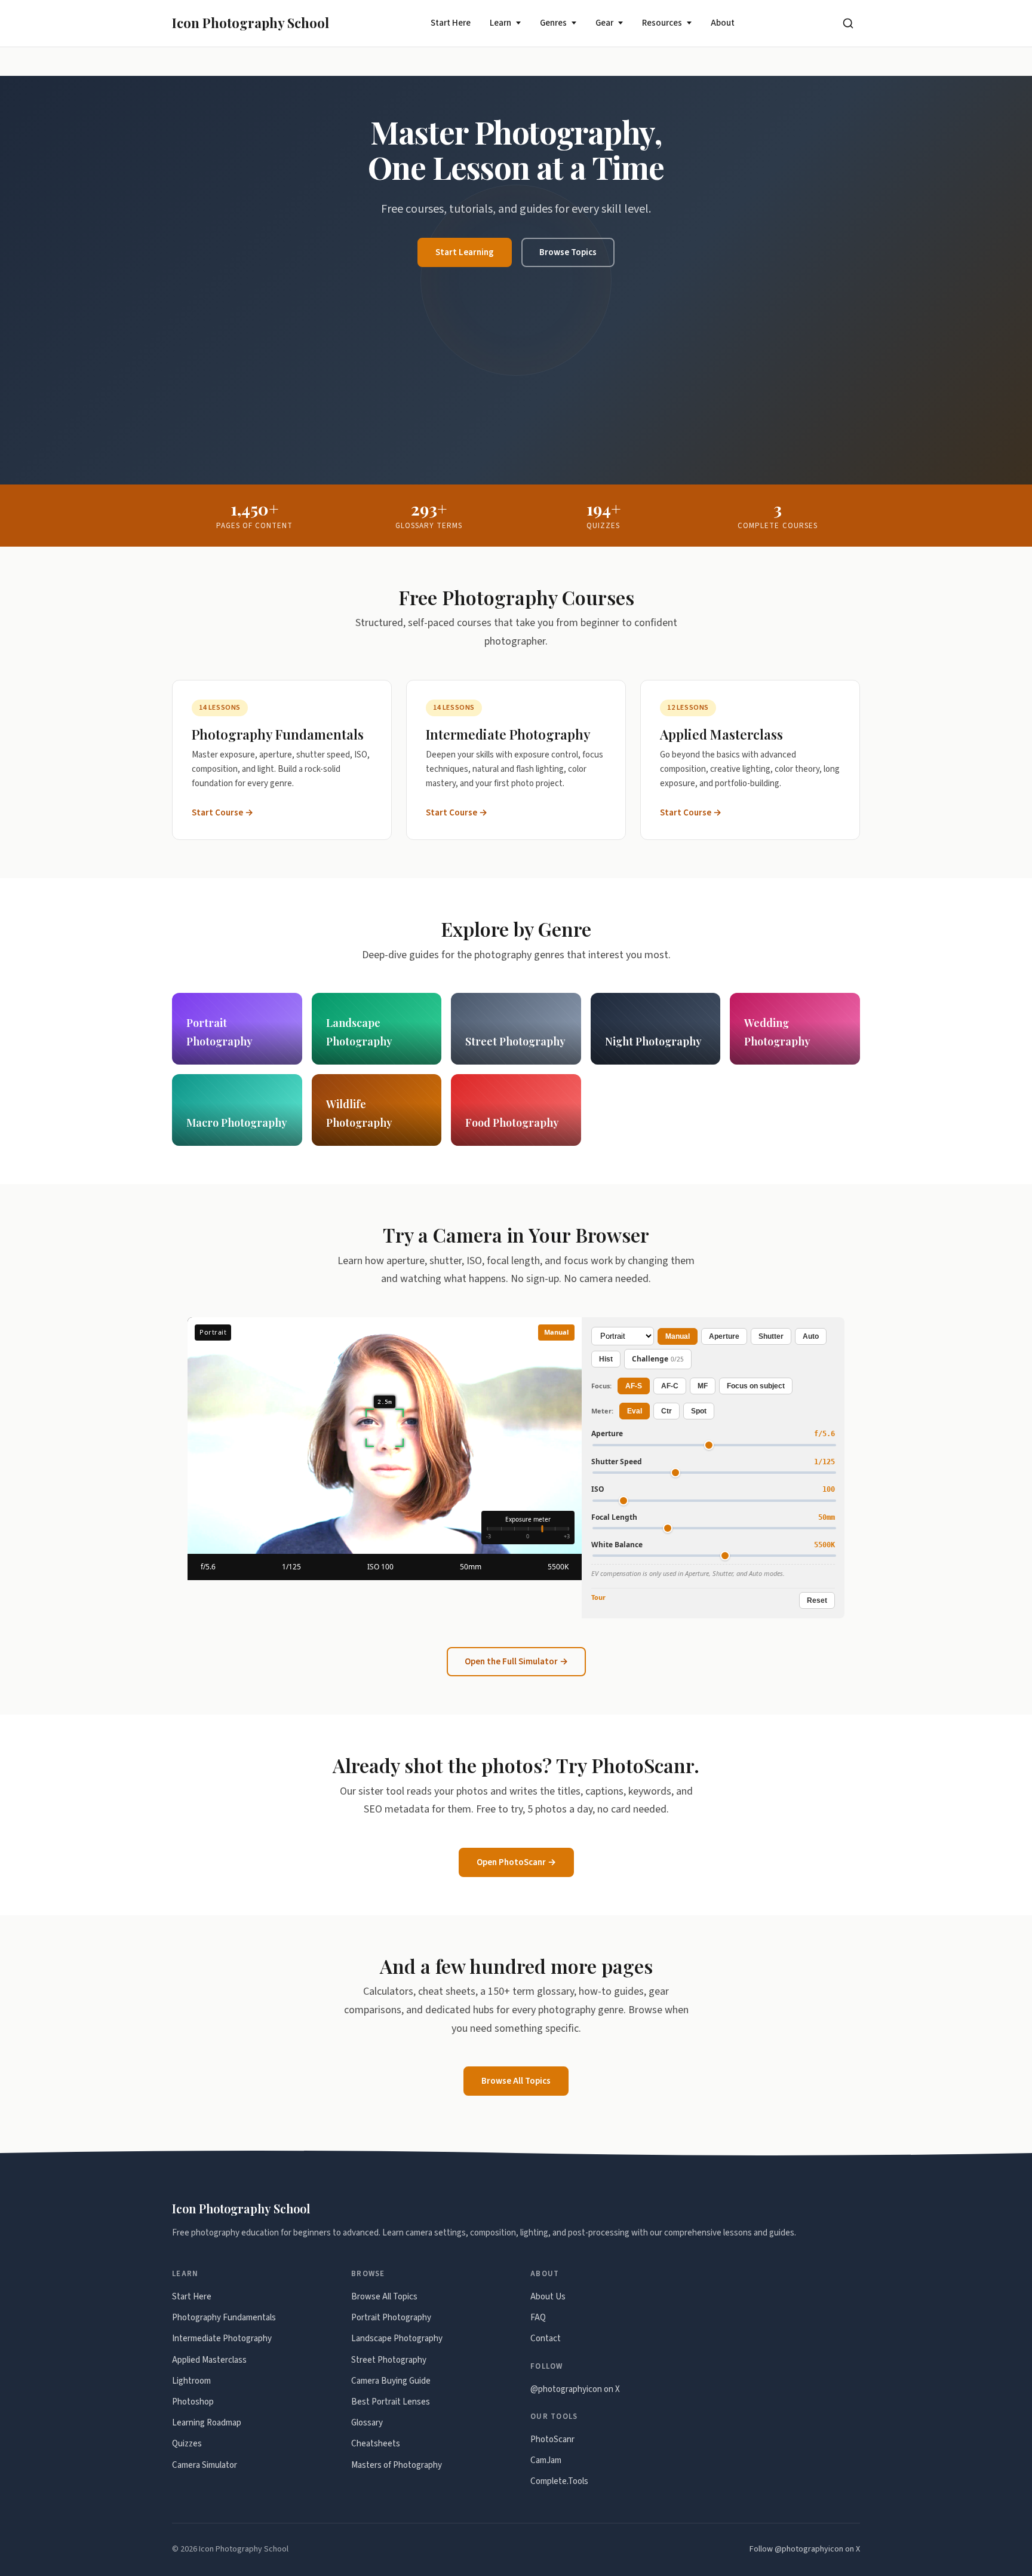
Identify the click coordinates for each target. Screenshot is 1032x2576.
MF (703, 1386)
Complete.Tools (559, 2481)
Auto (811, 1336)
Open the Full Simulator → (516, 1662)
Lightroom (191, 2381)
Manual (678, 1336)
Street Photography (389, 2360)
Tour (598, 1597)
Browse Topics (568, 252)
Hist (606, 1359)
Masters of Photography (397, 2465)
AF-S (634, 1386)
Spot (699, 1411)
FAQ (538, 2318)
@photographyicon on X (575, 2389)
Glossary (367, 2423)
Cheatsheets (376, 2444)
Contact (546, 2339)
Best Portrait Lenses (391, 2402)
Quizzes (187, 2444)
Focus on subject (756, 1386)
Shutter (771, 1336)
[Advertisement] (516, 357)
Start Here (451, 23)
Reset (817, 1600)
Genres (553, 23)
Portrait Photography (391, 2318)
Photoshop (193, 2402)
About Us (548, 2297)
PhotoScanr (552, 2439)
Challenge (658, 1359)
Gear (604, 23)
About (723, 23)
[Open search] (848, 23)
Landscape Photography (397, 2339)
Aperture (724, 1336)
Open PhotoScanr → (516, 1862)
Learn (500, 23)
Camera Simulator (205, 2465)
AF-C (670, 1386)
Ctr (666, 1411)
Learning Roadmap (207, 2423)
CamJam (546, 2460)
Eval (635, 1411)
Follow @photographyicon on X (805, 2549)
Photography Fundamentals (224, 2318)
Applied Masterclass (209, 2360)
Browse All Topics (516, 2081)
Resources (662, 23)
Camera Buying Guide (391, 2381)
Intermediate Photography (222, 2339)
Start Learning (465, 252)
